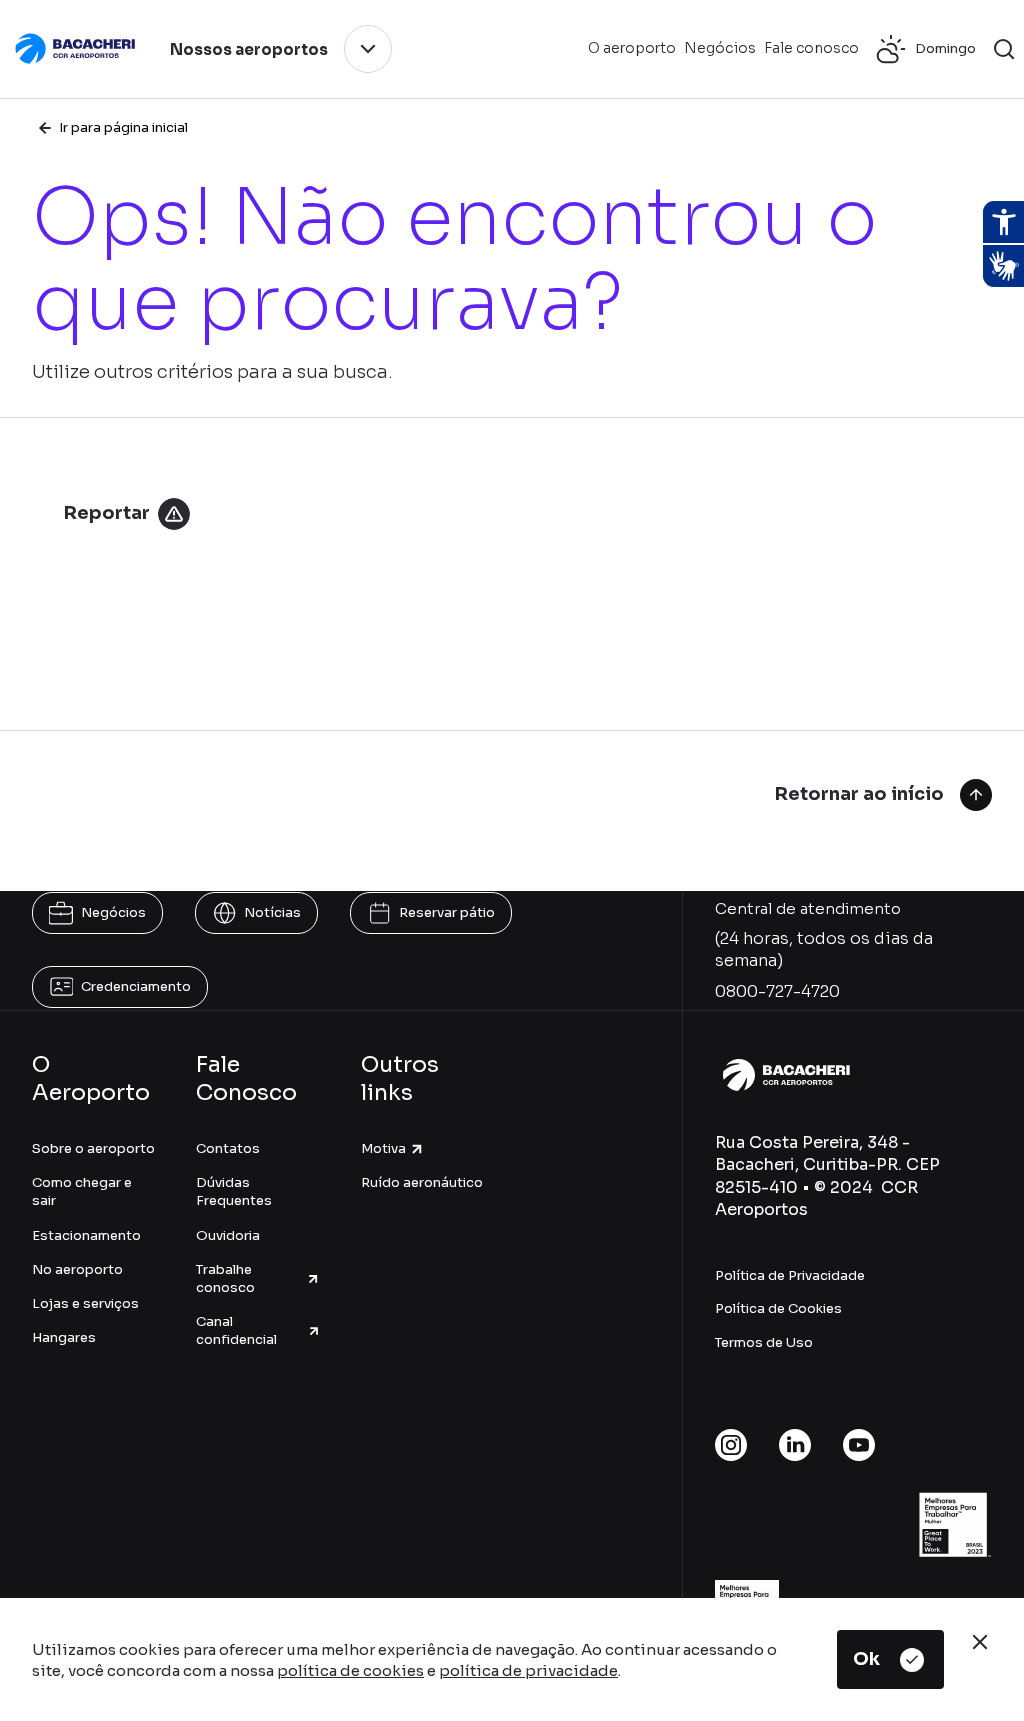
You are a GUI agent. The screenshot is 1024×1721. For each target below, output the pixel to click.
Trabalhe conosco (225, 1278)
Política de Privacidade (790, 1275)
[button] (1004, 49)
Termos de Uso (764, 1342)
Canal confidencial (236, 1330)
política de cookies (350, 1670)
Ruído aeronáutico (422, 1182)
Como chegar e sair (82, 1191)
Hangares (64, 1337)
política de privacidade (528, 1670)
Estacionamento (86, 1235)
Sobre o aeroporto (93, 1148)
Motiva (383, 1148)
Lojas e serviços (85, 1303)
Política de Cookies (778, 1308)
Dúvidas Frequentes (234, 1191)
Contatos (228, 1148)
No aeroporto (77, 1269)
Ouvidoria (228, 1235)
